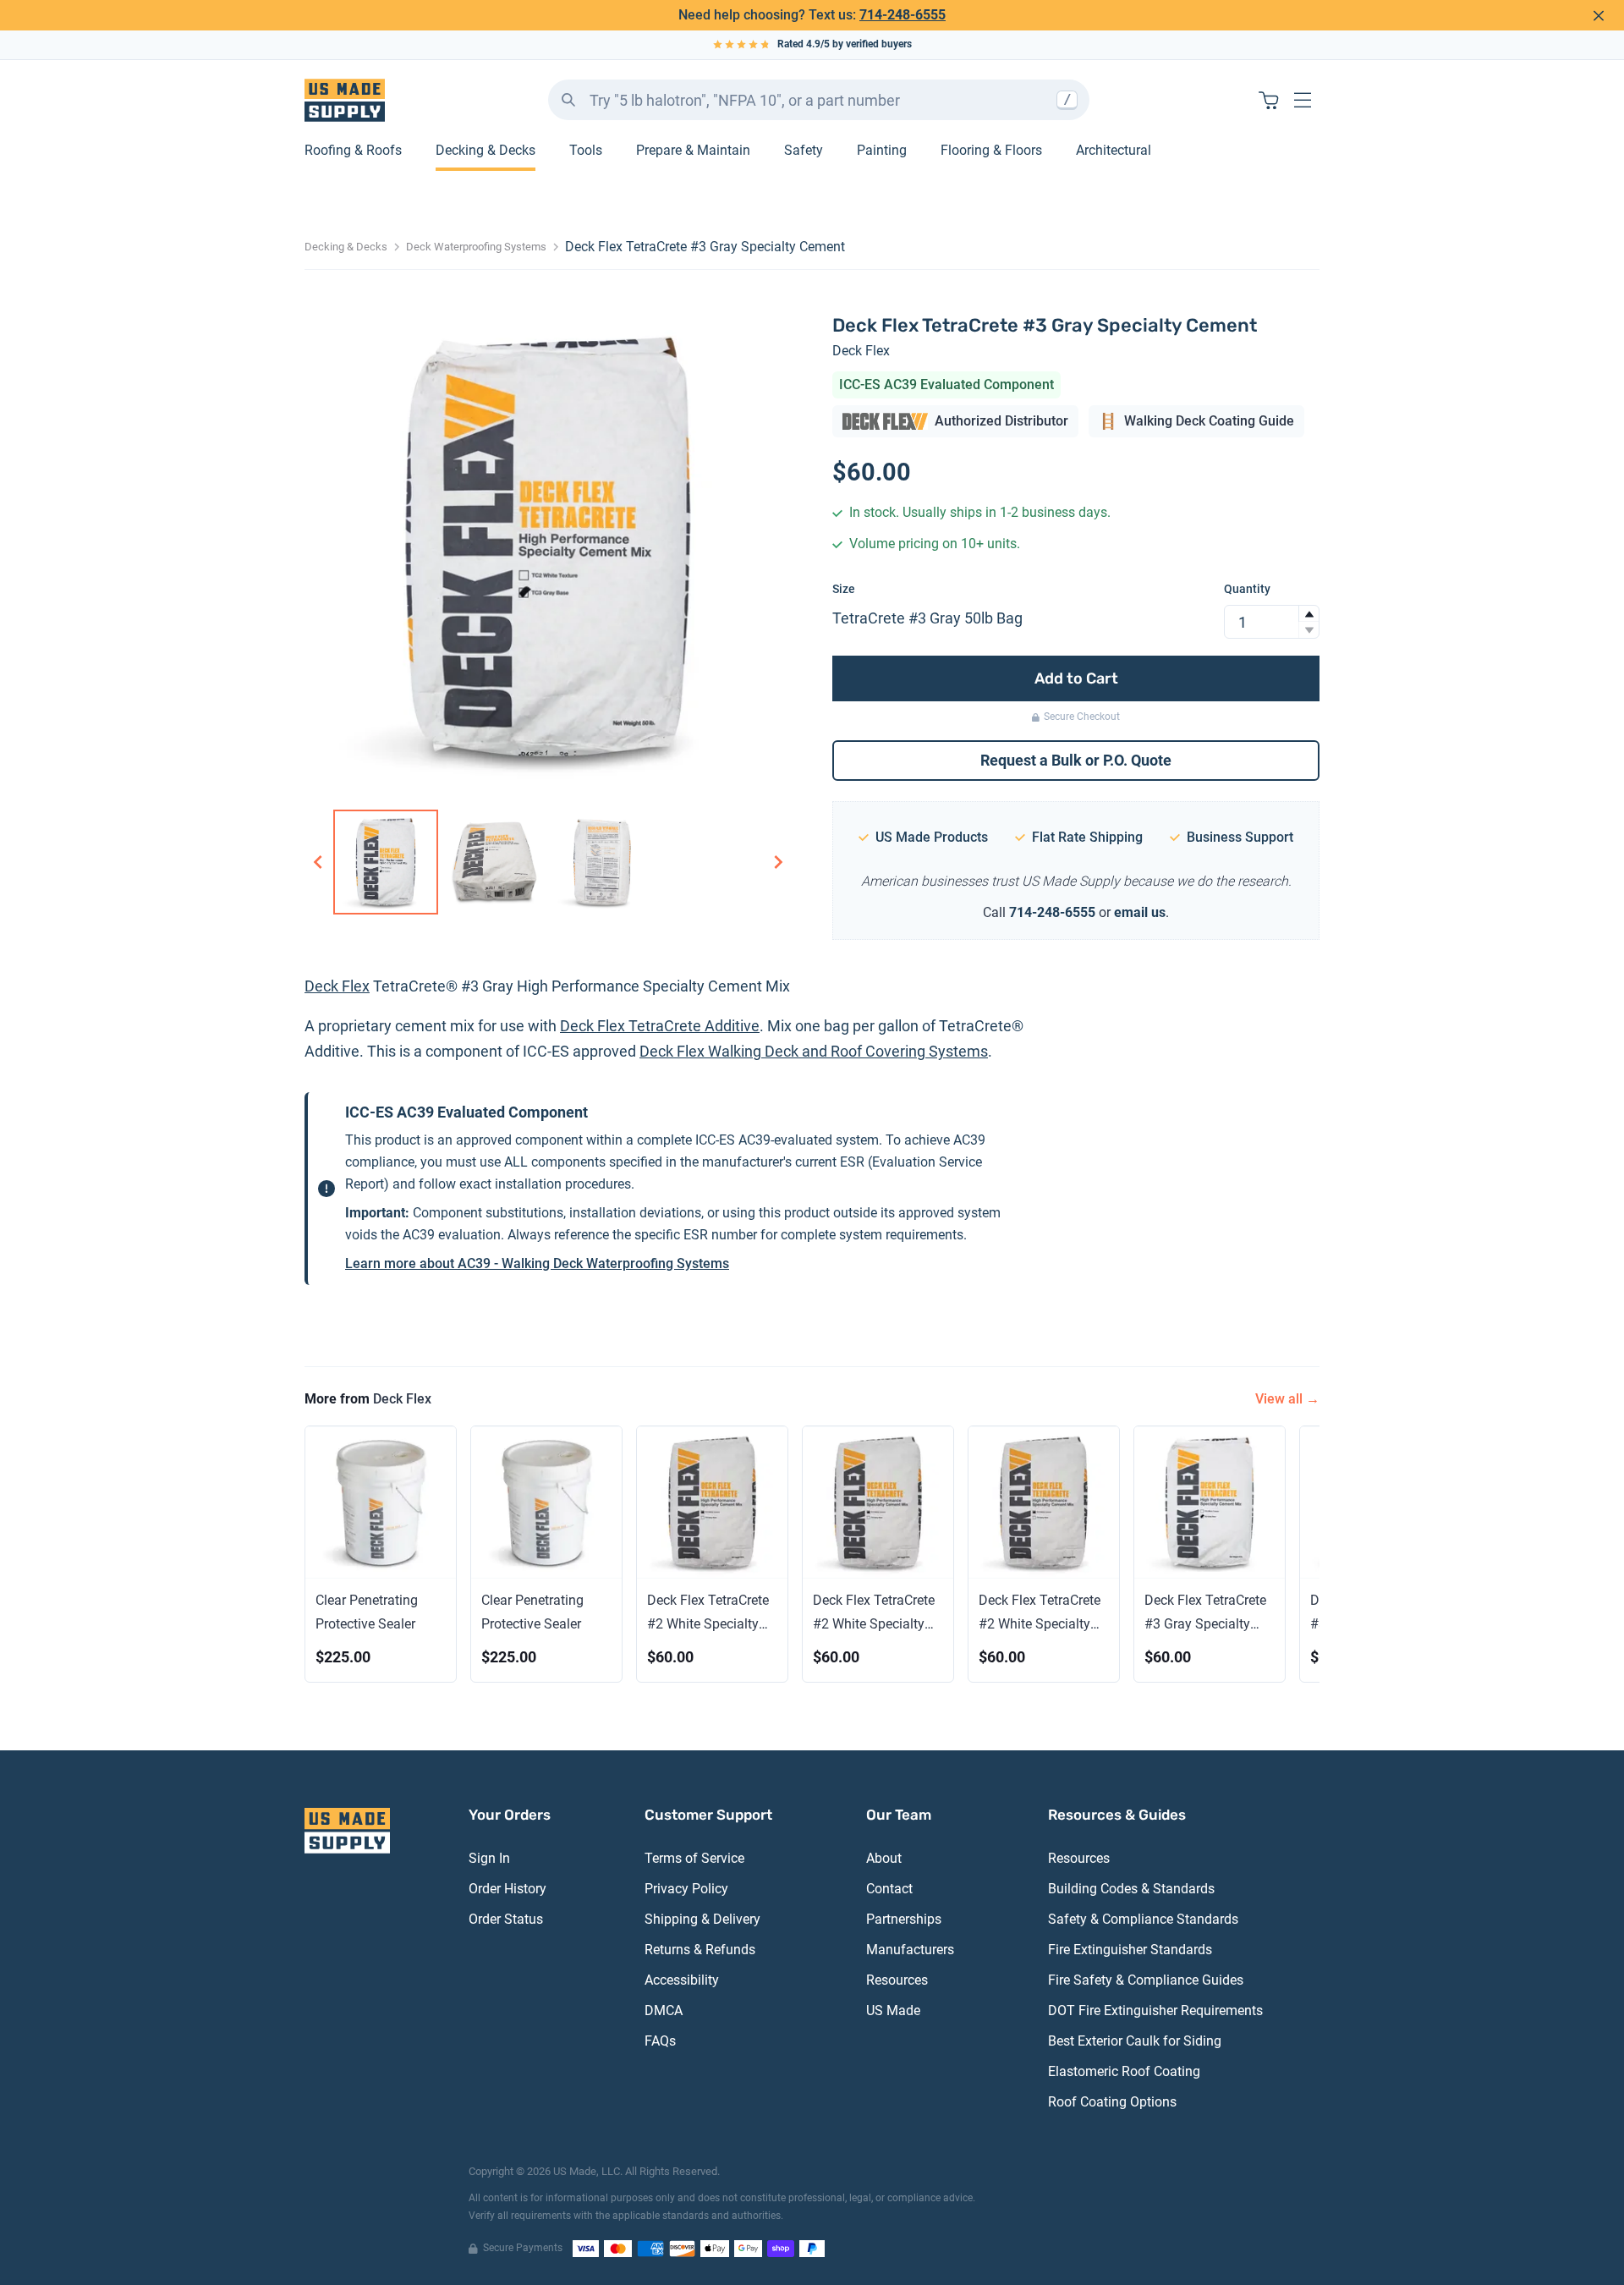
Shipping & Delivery (702, 1919)
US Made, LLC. (588, 2171)
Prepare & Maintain (693, 150)
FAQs (660, 2041)
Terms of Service (694, 1858)
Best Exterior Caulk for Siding (1135, 2041)
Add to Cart (1076, 678)
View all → (1287, 1399)
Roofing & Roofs (353, 150)
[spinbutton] (1272, 622)
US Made (893, 2010)
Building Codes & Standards (1131, 1889)
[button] (1309, 614)
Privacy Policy (686, 1889)
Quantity (1247, 589)
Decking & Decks (486, 150)
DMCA (664, 2010)
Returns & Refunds (700, 1950)
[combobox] (819, 100)
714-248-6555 (903, 15)
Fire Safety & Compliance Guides (1146, 1980)
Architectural (1114, 150)
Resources (897, 1980)
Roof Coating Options (1112, 2102)
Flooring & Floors (991, 150)
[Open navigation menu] (1303, 100)
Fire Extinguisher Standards (1130, 1950)
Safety (804, 150)
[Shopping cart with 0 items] (1269, 100)
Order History (507, 1889)
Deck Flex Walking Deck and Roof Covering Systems (814, 1051)
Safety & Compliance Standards (1143, 1919)
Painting (882, 150)
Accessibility (682, 1980)
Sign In (489, 1858)
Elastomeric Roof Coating (1124, 2071)
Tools (586, 150)
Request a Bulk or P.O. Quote (1076, 760)
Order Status (506, 1919)
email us (1140, 912)
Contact (889, 1889)
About (884, 1858)
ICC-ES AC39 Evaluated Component (946, 384)
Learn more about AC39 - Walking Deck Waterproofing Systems (537, 1263)
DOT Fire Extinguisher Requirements (1155, 2010)
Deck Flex (861, 351)
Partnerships (904, 1919)
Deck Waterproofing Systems (476, 247)
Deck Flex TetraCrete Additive (660, 1026)
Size (844, 589)
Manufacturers (910, 1950)
